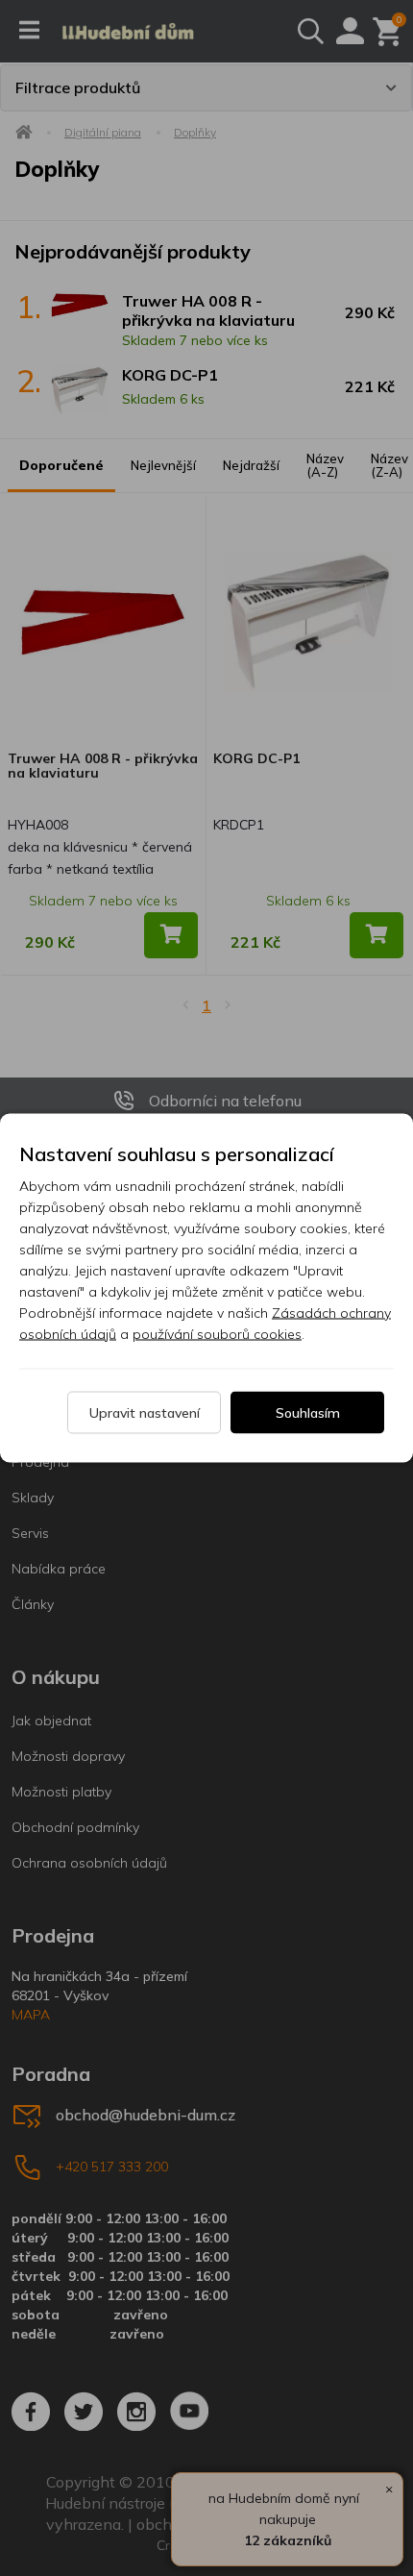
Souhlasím (308, 1413)
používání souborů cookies (217, 1334)
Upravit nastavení (145, 1413)
